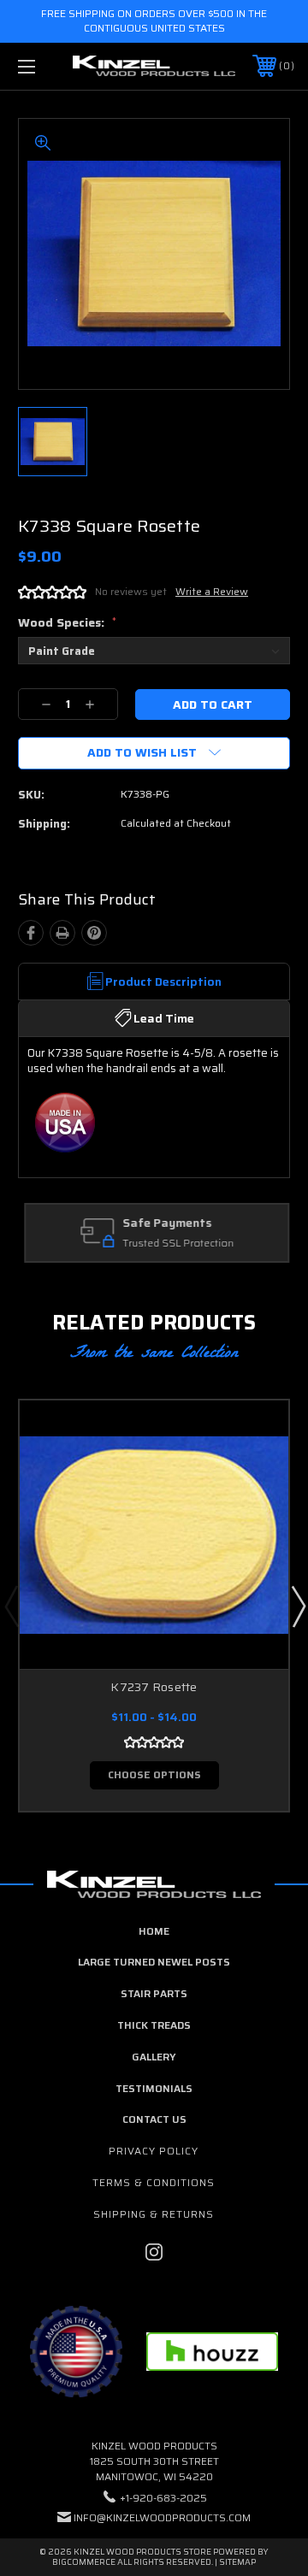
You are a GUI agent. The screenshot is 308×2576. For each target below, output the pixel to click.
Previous (11, 1606)
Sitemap (237, 2562)
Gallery (154, 2057)
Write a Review (212, 591)
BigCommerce (84, 2562)
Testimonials (154, 2088)
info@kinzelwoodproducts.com (162, 2517)
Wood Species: (67, 622)
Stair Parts (154, 1993)
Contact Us (154, 2119)
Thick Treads (154, 2025)
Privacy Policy (154, 2151)
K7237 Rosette (154, 1687)
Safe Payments (164, 1223)
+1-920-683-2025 (163, 2498)
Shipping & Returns (154, 2214)
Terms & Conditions (154, 2182)
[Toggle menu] (45, 66)
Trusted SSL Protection (175, 1244)
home (154, 1931)
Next (298, 1606)
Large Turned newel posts (154, 1962)
